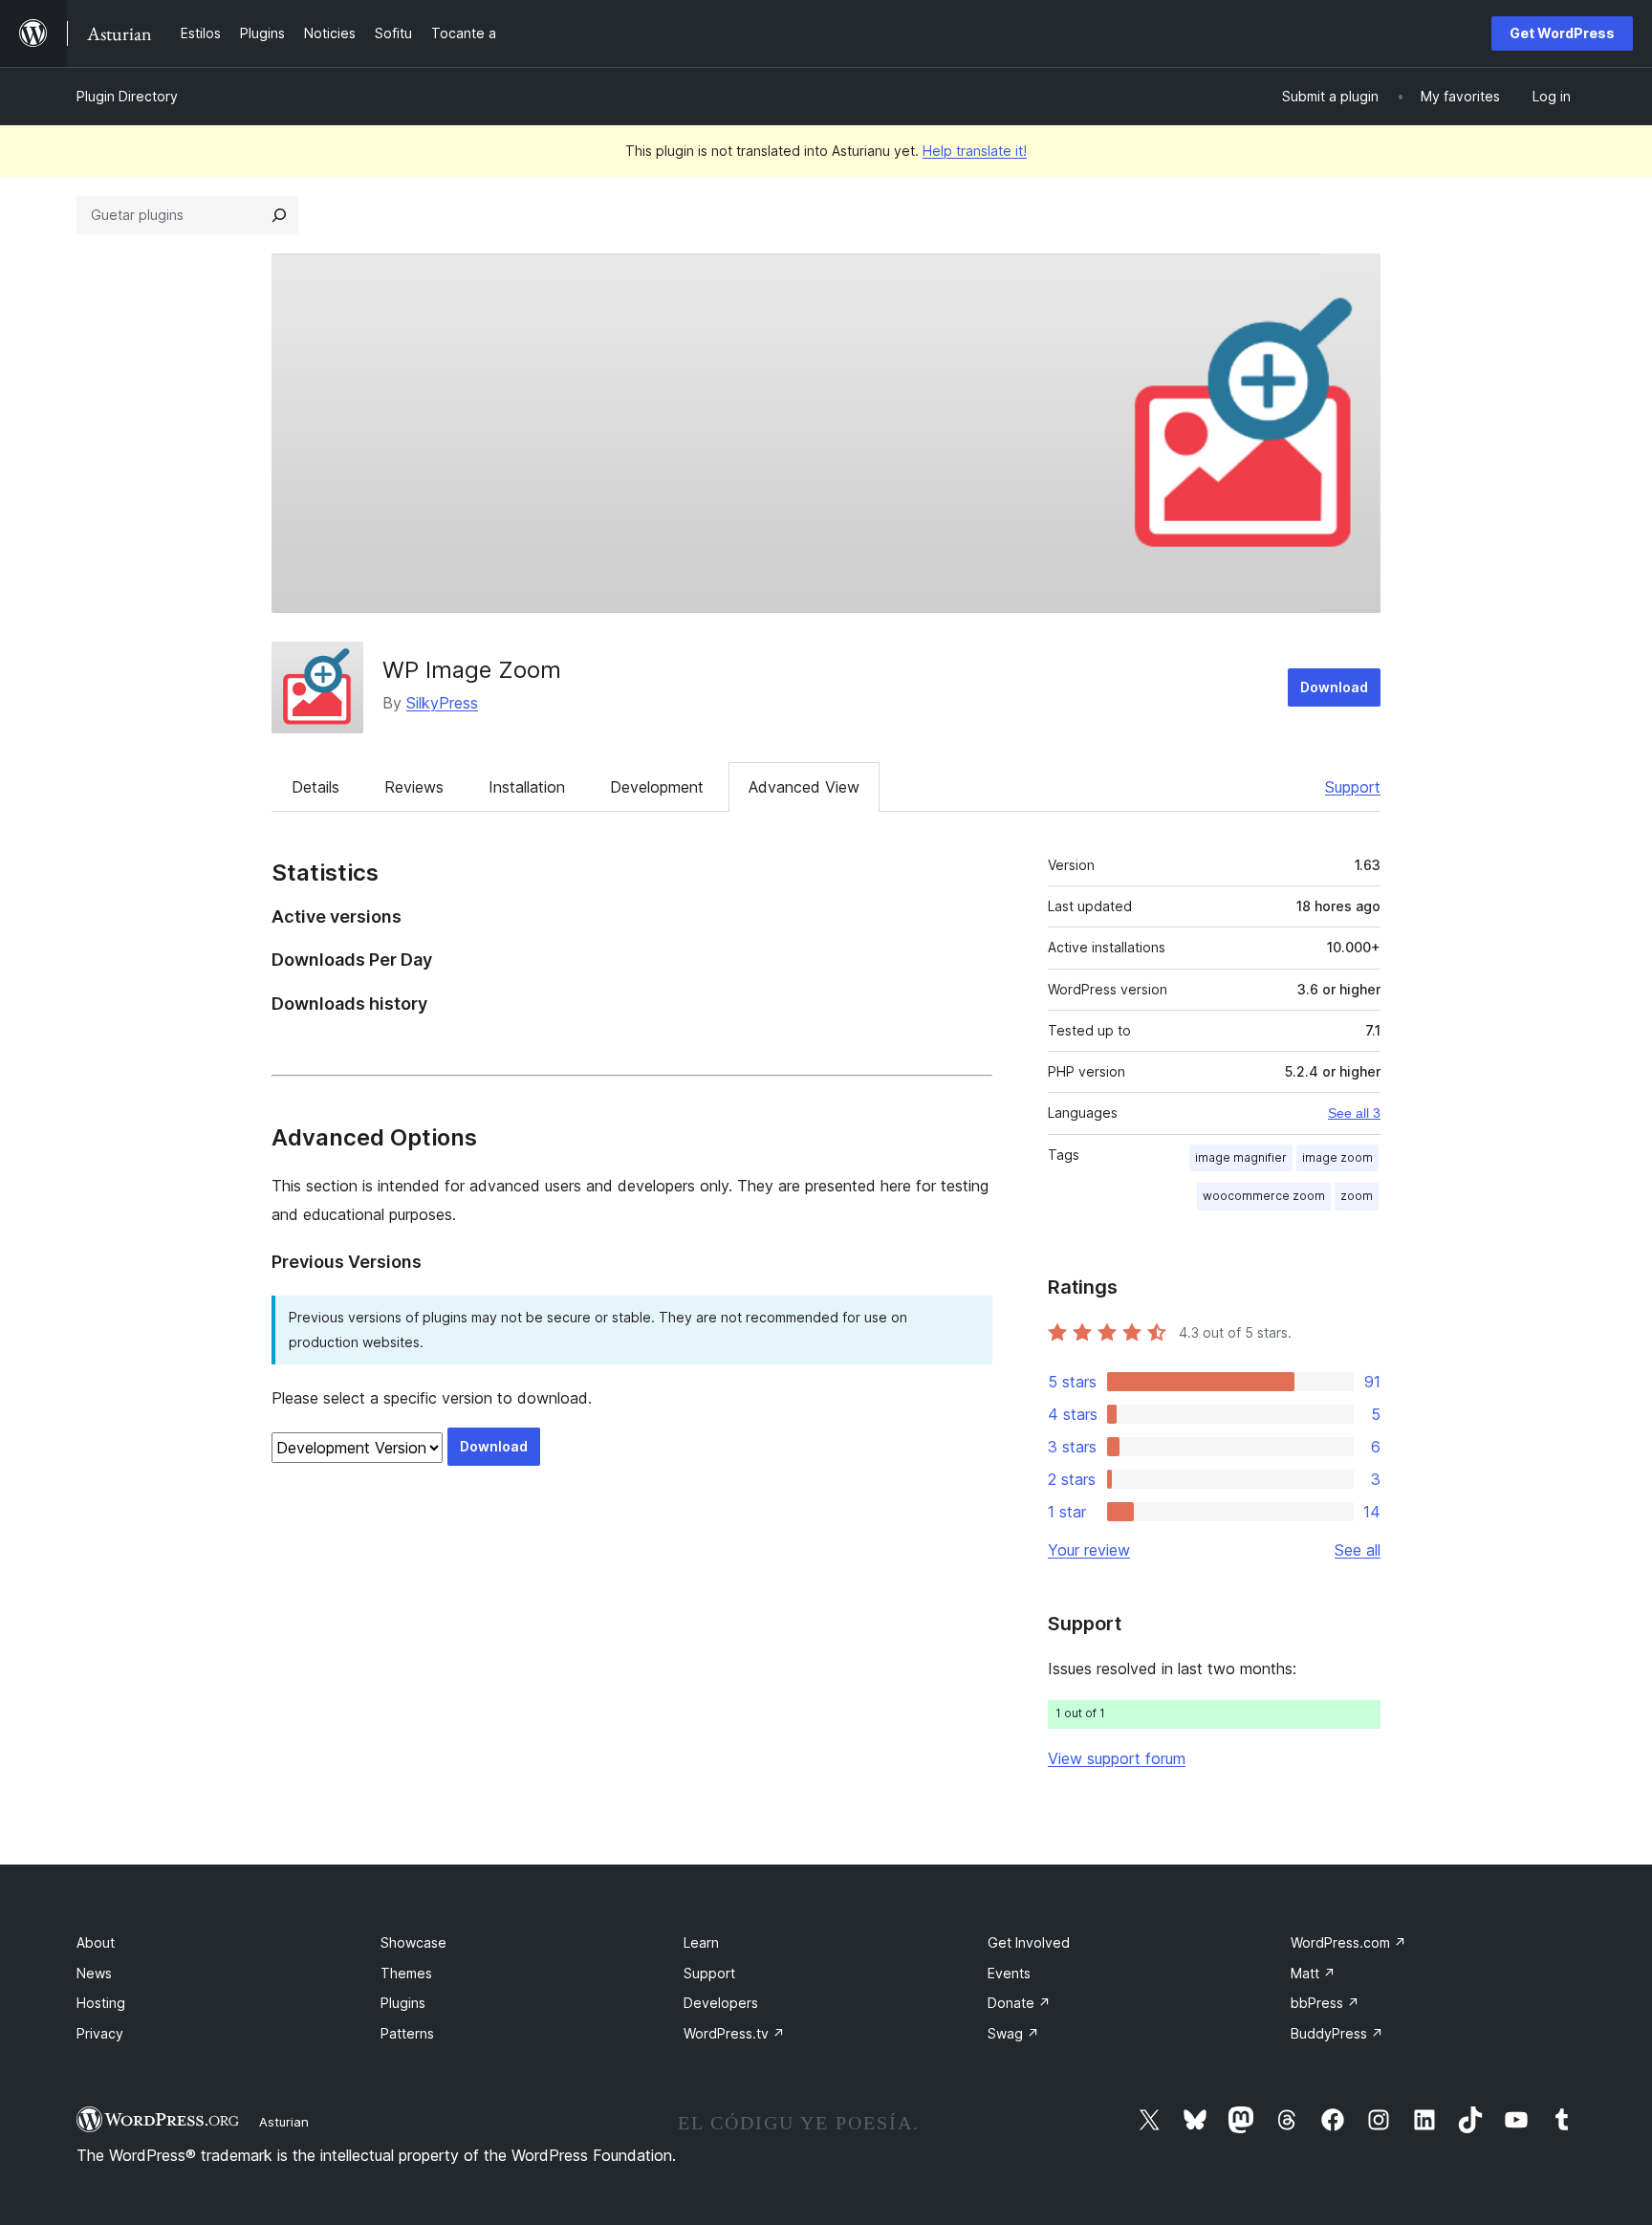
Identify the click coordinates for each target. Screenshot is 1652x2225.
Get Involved (1029, 1942)
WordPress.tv (734, 2033)
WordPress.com (1348, 1942)
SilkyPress (442, 703)
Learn (701, 1942)
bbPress (1325, 2003)
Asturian (284, 2122)
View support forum (1117, 1758)
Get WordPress (1562, 33)
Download (1334, 687)
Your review (1089, 1550)
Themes (406, 1973)
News (94, 1973)
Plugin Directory (127, 96)
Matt (1313, 1973)
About (96, 1942)
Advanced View (804, 787)
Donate (1019, 2003)
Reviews (414, 787)
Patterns (407, 2033)
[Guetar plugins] (279, 215)
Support (1353, 787)
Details (315, 787)
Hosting (101, 2003)
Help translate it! (975, 151)
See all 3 (1354, 1113)
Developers (721, 2003)
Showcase (413, 1942)
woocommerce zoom (1264, 1196)
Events (1009, 1973)
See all (1358, 1550)
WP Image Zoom (472, 670)
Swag (1013, 2033)
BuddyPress (1337, 2033)
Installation (527, 787)
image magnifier (1241, 1157)
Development (657, 787)
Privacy (100, 2033)
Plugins (403, 2003)
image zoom (1337, 1157)
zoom (1357, 1196)
